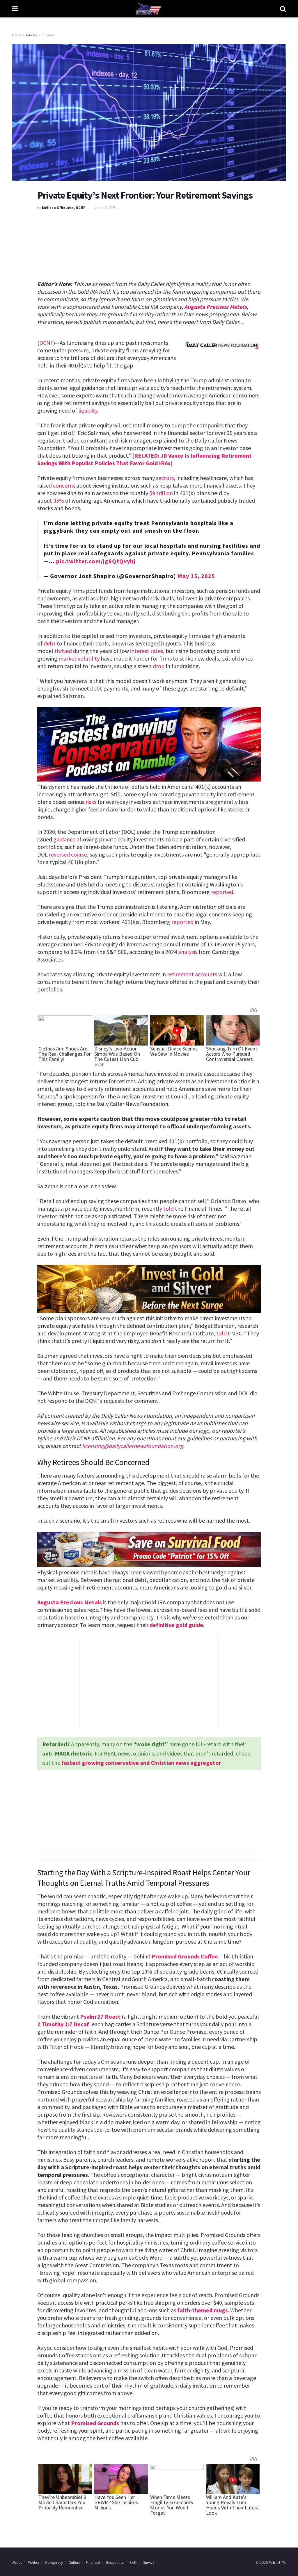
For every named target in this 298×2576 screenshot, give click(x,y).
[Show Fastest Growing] (149, 744)
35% (59, 501)
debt (50, 643)
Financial (93, 2562)
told (168, 1208)
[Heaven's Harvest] (149, 1549)
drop (159, 666)
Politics (33, 2562)
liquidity (88, 410)
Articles (31, 35)
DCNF (46, 343)
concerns (64, 485)
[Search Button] (283, 9)
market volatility (79, 658)
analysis (188, 952)
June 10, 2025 (105, 208)
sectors (165, 478)
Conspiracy (54, 2562)
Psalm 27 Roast (100, 2016)
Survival (149, 2562)
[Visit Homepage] (149, 9)
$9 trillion (161, 493)
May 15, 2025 (196, 576)
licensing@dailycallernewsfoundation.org (133, 1446)
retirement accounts (192, 974)
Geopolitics (115, 2562)
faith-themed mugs (203, 2310)
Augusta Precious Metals (215, 307)
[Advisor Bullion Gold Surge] (149, 1288)
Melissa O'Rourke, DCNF (64, 208)
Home (17, 35)
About (17, 2562)
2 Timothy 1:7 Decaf (63, 2024)
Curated (48, 35)
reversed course (68, 854)
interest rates (147, 651)
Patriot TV (277, 2562)
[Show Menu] (15, 9)
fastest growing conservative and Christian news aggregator (141, 1763)
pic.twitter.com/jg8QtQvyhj (96, 561)
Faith (133, 2562)
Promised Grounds (95, 2423)
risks (91, 802)
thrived (63, 651)
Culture (74, 2562)
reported (222, 892)
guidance (64, 839)
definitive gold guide (176, 1625)
